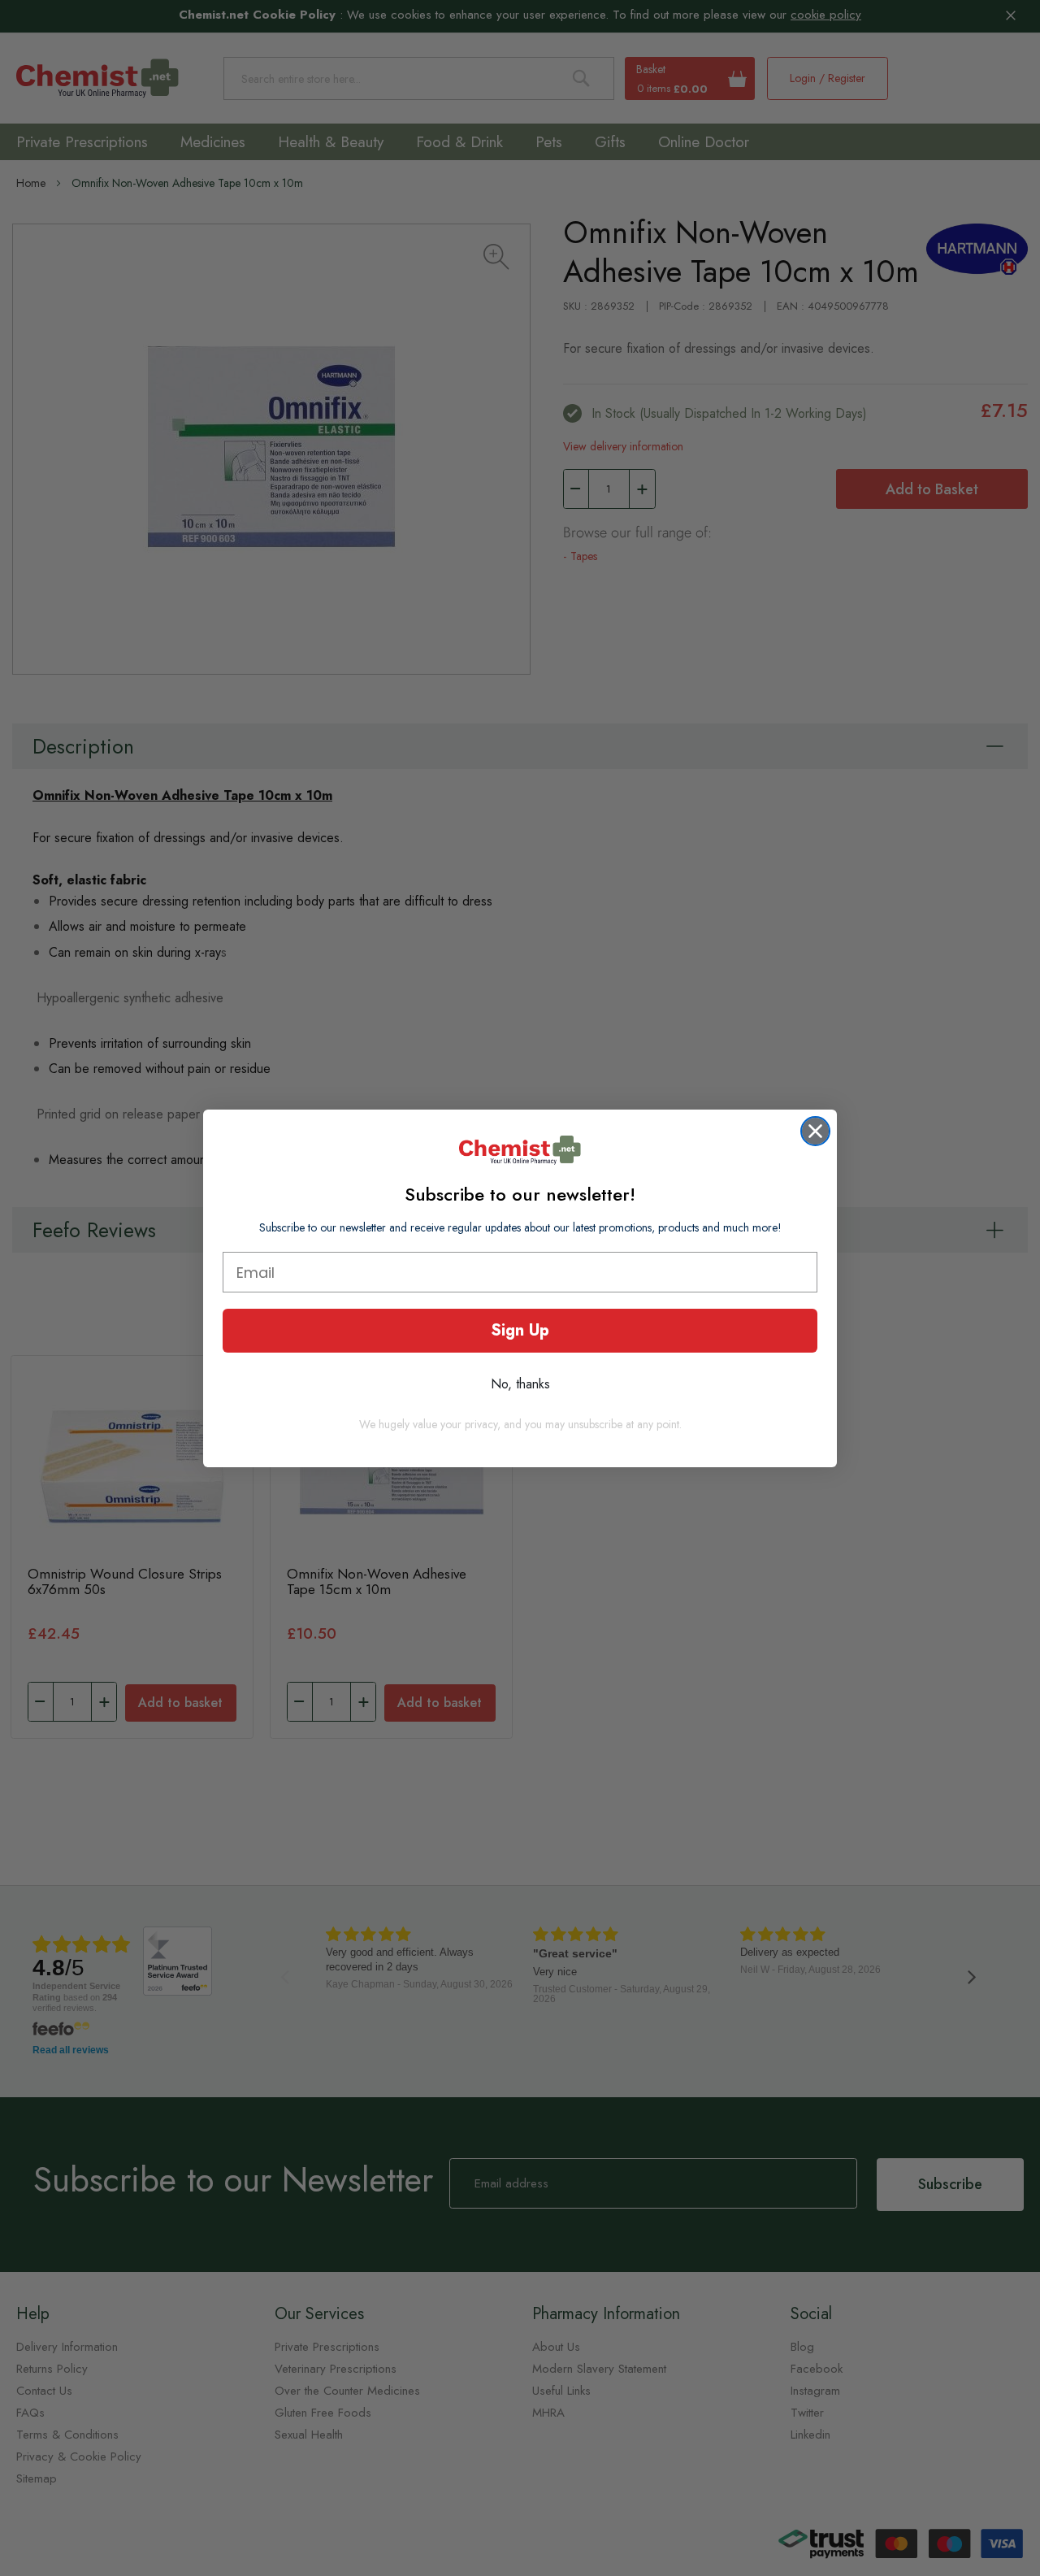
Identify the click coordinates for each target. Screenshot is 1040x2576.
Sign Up (520, 1330)
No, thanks (520, 1384)
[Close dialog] (815, 1131)
